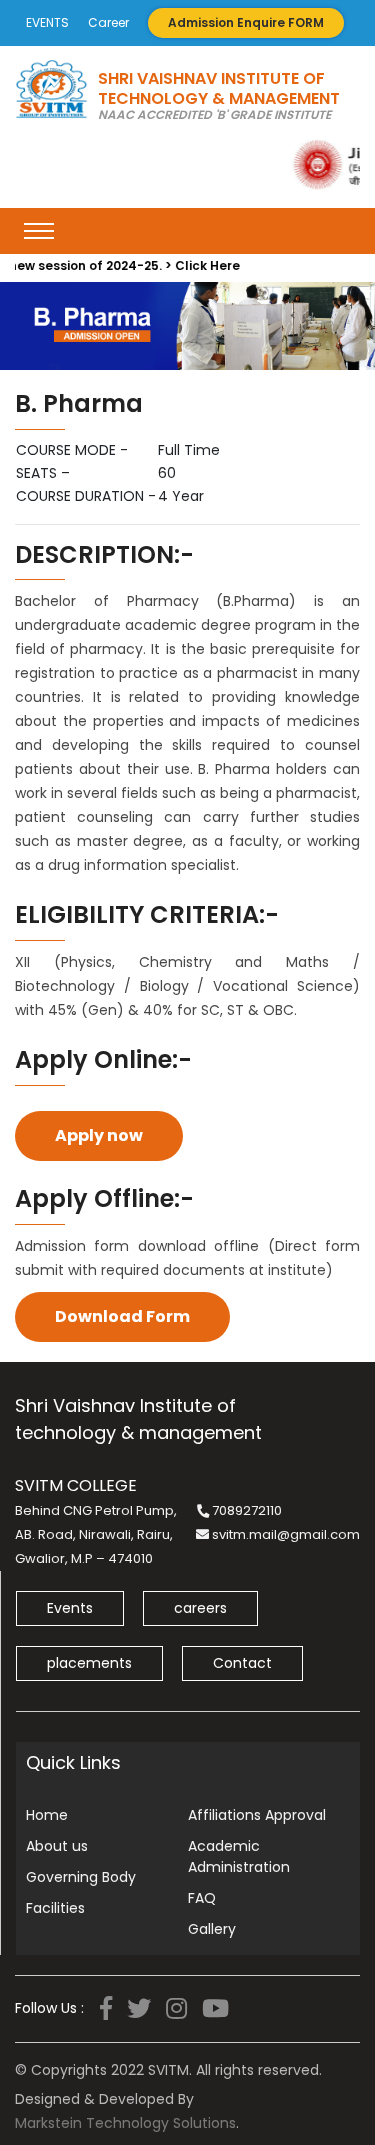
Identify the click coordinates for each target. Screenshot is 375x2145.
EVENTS (47, 22)
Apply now (99, 1135)
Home (47, 1815)
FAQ (202, 1898)
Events (70, 1608)
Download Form (122, 1316)
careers (200, 1608)
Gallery (212, 1929)
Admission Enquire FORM (246, 22)
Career (108, 22)
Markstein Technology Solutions (125, 2123)
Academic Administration (239, 1856)
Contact (242, 1663)
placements (89, 1663)
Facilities (55, 1908)
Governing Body (81, 1877)
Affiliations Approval (257, 1815)
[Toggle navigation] (39, 231)
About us (57, 1846)
